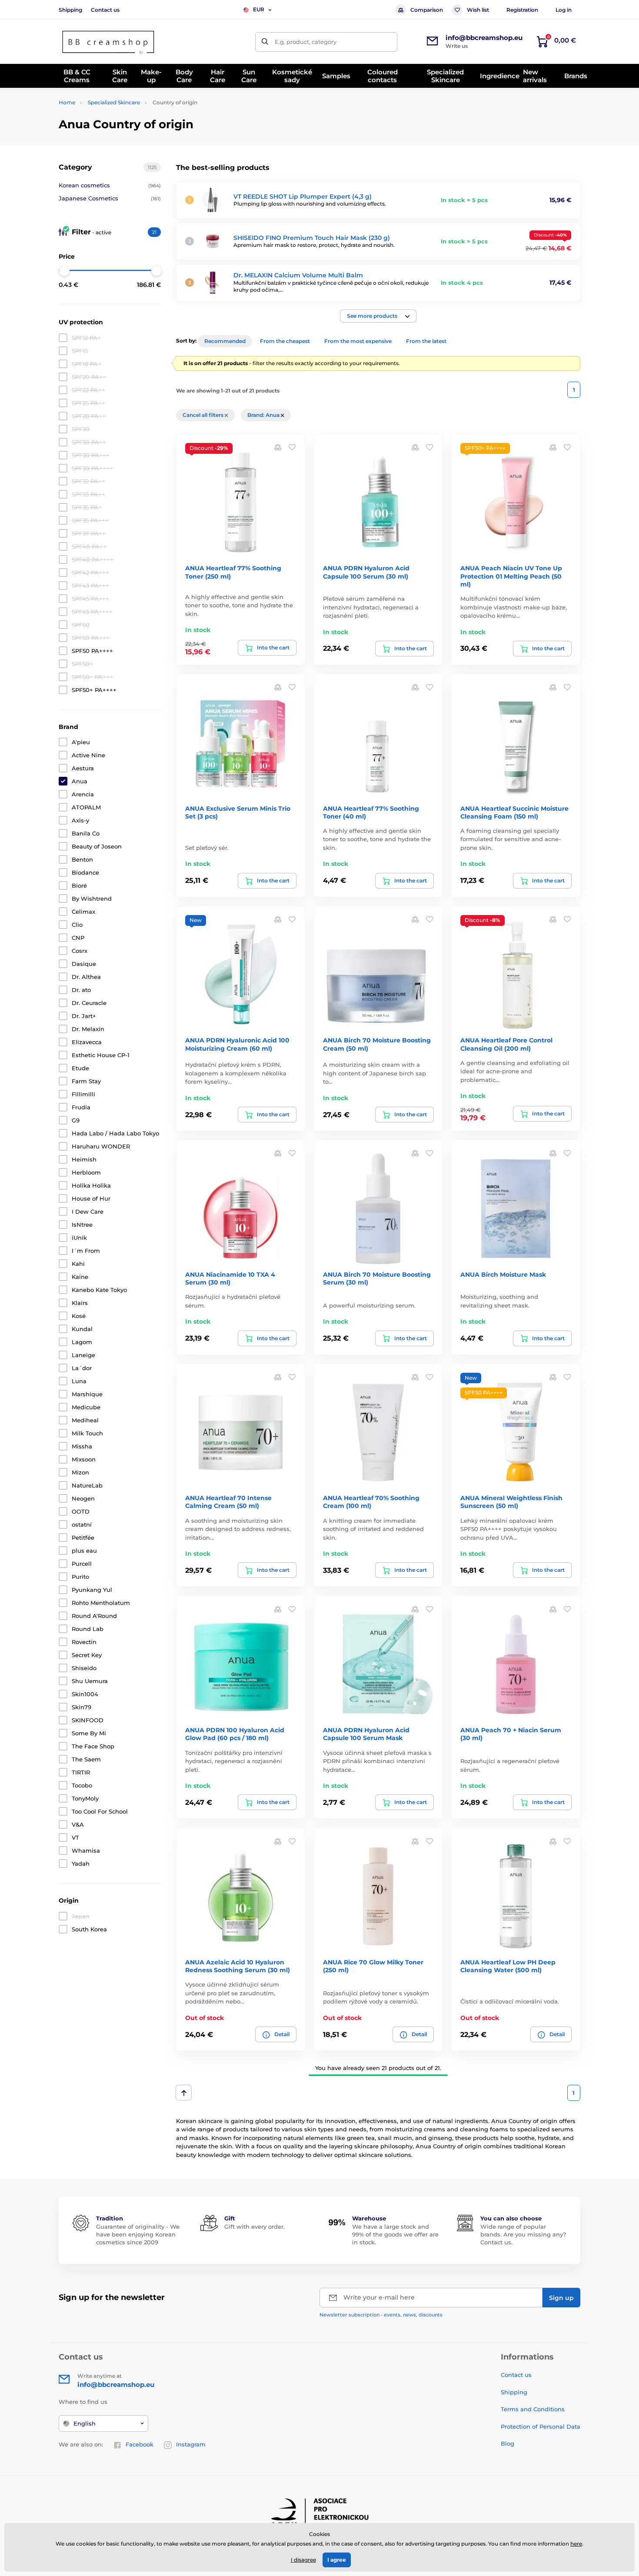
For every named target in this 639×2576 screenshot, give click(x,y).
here (576, 2544)
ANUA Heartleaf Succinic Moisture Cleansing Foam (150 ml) (514, 812)
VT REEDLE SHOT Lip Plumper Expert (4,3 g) (303, 196)
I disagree (303, 2560)
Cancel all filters (204, 415)
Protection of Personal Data (541, 2426)
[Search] (265, 42)
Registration (522, 10)
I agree (337, 2560)
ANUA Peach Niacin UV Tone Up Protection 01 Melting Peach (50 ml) (511, 576)
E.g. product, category (306, 42)
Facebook (140, 2444)
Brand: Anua (264, 415)
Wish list (478, 10)
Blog (508, 2443)
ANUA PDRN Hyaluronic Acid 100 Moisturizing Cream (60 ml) (237, 1044)
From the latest (426, 341)
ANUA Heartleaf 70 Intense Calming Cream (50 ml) (228, 1502)
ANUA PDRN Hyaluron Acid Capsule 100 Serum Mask (366, 1734)
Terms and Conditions (533, 2409)
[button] (378, 316)
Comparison (427, 10)
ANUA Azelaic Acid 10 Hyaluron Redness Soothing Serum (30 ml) (238, 1966)
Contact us (105, 10)
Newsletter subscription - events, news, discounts (381, 2315)
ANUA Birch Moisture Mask (503, 1275)
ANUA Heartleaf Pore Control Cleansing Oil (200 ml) (506, 1044)
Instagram (191, 2444)
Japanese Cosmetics (110, 198)
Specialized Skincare (114, 102)
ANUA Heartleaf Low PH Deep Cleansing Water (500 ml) (508, 1966)
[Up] (184, 2093)
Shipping (70, 10)
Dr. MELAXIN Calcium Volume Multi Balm (298, 275)
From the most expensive (358, 341)
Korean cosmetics (110, 185)
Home (67, 102)
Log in (564, 10)
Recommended (225, 341)
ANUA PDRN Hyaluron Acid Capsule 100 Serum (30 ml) (366, 572)
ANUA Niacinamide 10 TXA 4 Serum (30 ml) (230, 1278)
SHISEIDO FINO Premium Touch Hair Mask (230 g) (312, 238)
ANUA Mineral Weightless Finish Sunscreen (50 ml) (511, 1502)
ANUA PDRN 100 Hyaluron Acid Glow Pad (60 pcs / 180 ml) (235, 1734)
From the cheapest (285, 341)
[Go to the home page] (109, 42)
